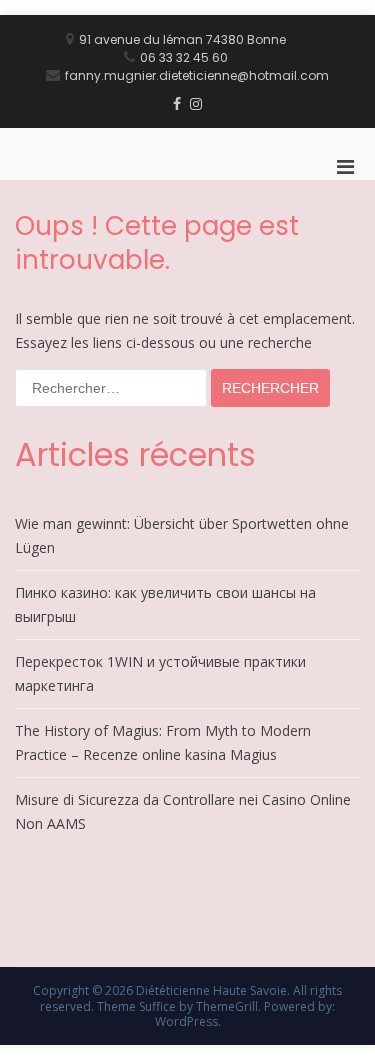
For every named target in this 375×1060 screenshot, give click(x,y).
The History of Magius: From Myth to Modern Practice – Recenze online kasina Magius (163, 742)
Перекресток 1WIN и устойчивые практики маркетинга (160, 673)
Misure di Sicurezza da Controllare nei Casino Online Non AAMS (183, 811)
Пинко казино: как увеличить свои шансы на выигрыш (165, 604)
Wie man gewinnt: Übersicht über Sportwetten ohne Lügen (182, 535)
